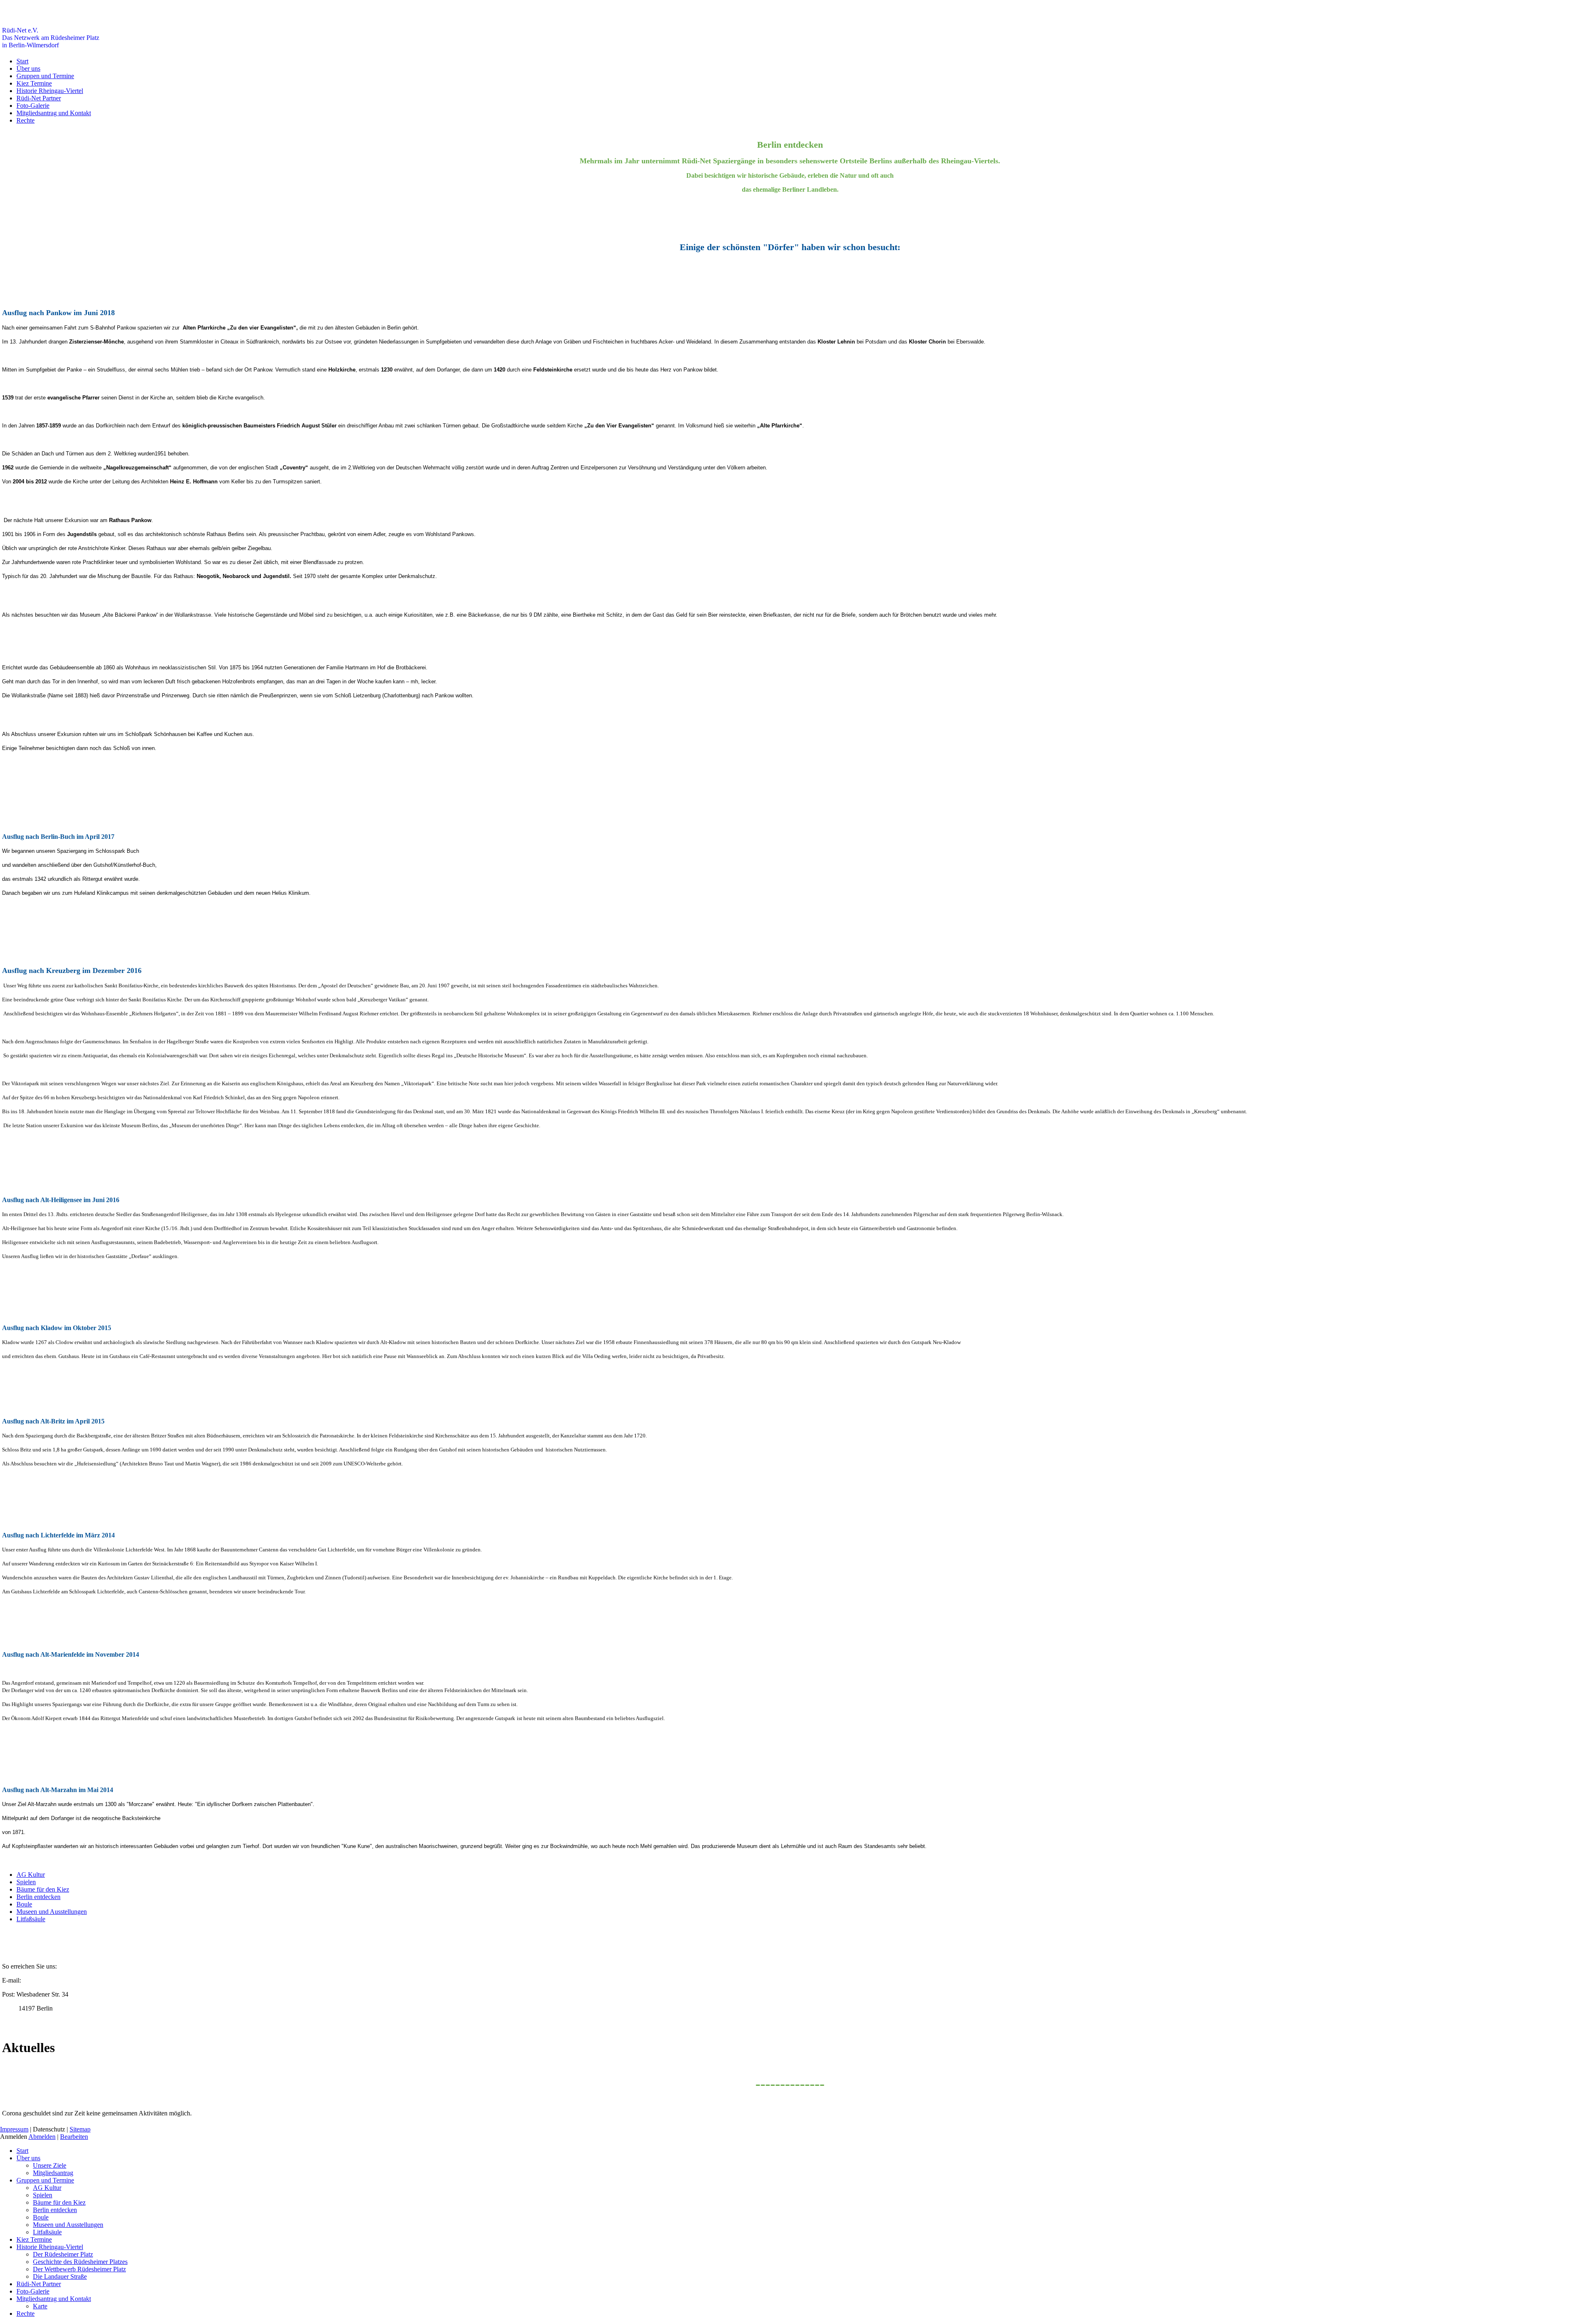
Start (22, 61)
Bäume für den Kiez (43, 1889)
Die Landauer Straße (60, 2276)
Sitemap (80, 2129)
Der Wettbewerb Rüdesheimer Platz (79, 2269)
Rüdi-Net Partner (39, 98)
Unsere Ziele (50, 2165)
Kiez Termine (34, 83)
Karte (40, 2306)
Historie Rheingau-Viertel (50, 91)
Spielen (26, 1882)
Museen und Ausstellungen (52, 1912)
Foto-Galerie (33, 106)
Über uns (28, 68)
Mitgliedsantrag (53, 2173)
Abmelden (42, 2137)
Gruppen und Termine (45, 76)
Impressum (14, 2129)
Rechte (26, 120)
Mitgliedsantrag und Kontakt (54, 113)
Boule (24, 1904)
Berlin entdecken (38, 1897)
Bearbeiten (74, 2137)
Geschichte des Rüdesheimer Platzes (80, 2262)
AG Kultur (31, 1875)
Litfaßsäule (31, 1919)
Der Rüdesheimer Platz (63, 2254)
